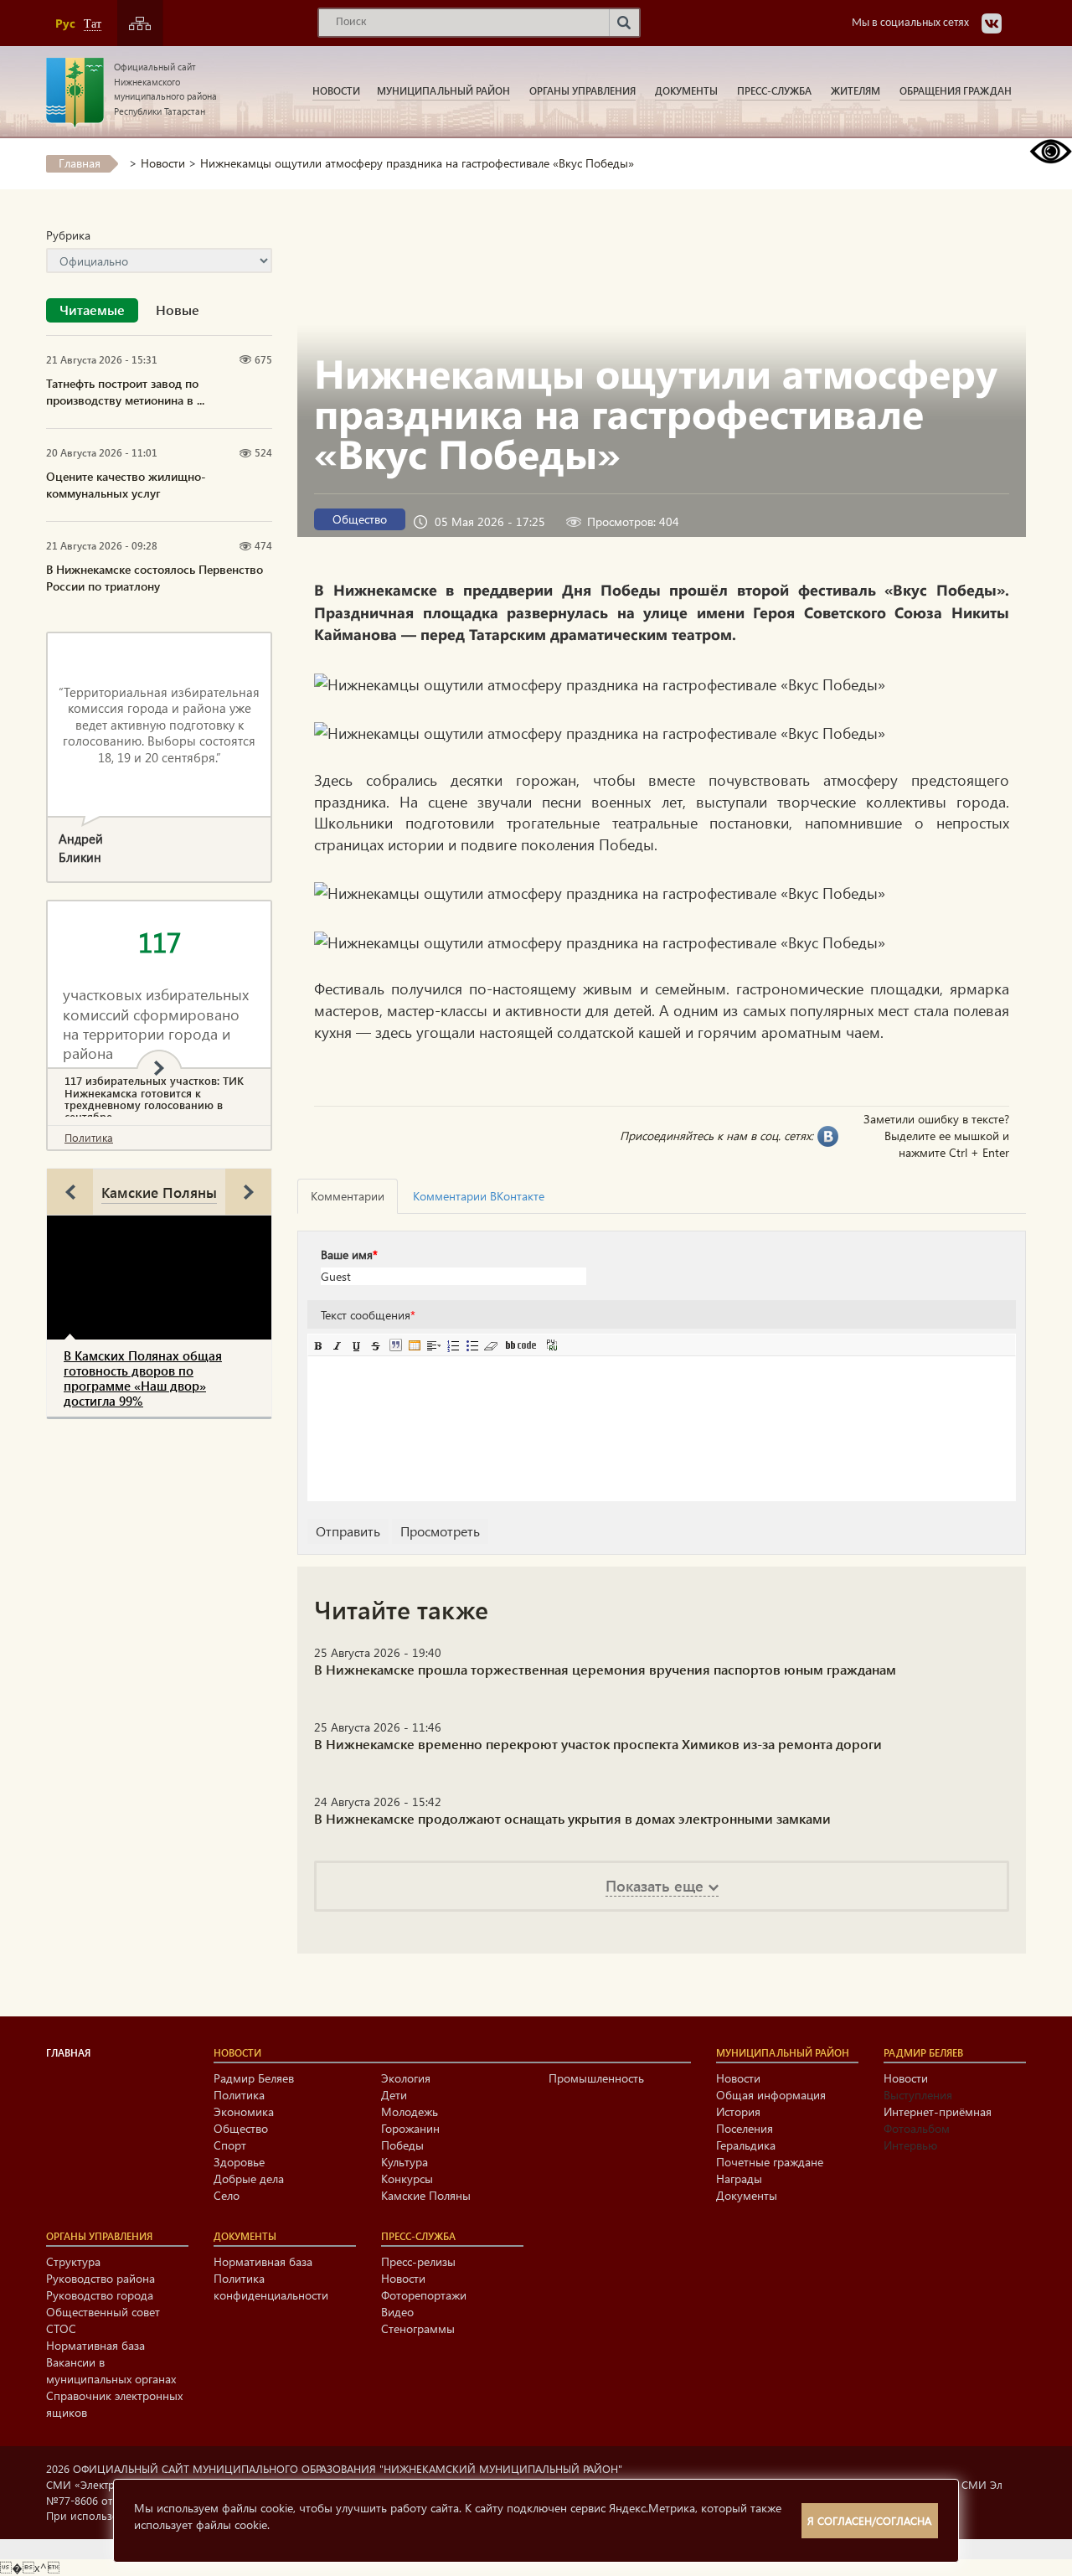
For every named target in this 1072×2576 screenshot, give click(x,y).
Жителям (856, 90)
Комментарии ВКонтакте (479, 1196)
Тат (93, 24)
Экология (406, 2078)
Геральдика (746, 2145)
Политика (89, 1137)
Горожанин (410, 2128)
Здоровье (239, 2162)
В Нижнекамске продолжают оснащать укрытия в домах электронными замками (572, 1818)
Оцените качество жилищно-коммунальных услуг (126, 485)
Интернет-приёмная (938, 2111)
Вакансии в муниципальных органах (111, 2370)
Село (227, 2195)
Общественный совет (103, 2312)
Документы (686, 90)
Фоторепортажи (424, 2295)
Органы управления (582, 90)
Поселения (745, 2128)
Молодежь (410, 2111)
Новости (336, 90)
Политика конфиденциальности (271, 2287)
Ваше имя (349, 1254)
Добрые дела (249, 2179)
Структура (73, 2261)
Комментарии (348, 1196)
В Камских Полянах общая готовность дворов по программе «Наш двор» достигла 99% (143, 1378)
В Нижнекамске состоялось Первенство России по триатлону (155, 578)
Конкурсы (407, 2179)
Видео (397, 2312)
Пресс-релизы (418, 2261)
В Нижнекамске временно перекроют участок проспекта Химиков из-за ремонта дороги (598, 1744)
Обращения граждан (956, 90)
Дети (394, 2095)
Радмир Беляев (254, 2078)
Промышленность (596, 2078)
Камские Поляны (159, 1192)
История (738, 2111)
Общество (360, 519)
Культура (405, 2162)
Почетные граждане (770, 2162)
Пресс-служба (774, 90)
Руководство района (100, 2278)
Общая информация (771, 2095)
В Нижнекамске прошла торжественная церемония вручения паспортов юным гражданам (605, 1669)
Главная (80, 163)
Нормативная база (95, 2345)
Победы (402, 2145)
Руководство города (100, 2295)
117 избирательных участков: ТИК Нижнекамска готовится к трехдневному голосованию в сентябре (154, 1099)
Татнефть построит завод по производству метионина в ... (125, 392)
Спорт (230, 2145)
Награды (739, 2179)
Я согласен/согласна (869, 2520)
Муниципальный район (443, 90)
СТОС (61, 2328)
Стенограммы (418, 2328)
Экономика (244, 2111)
